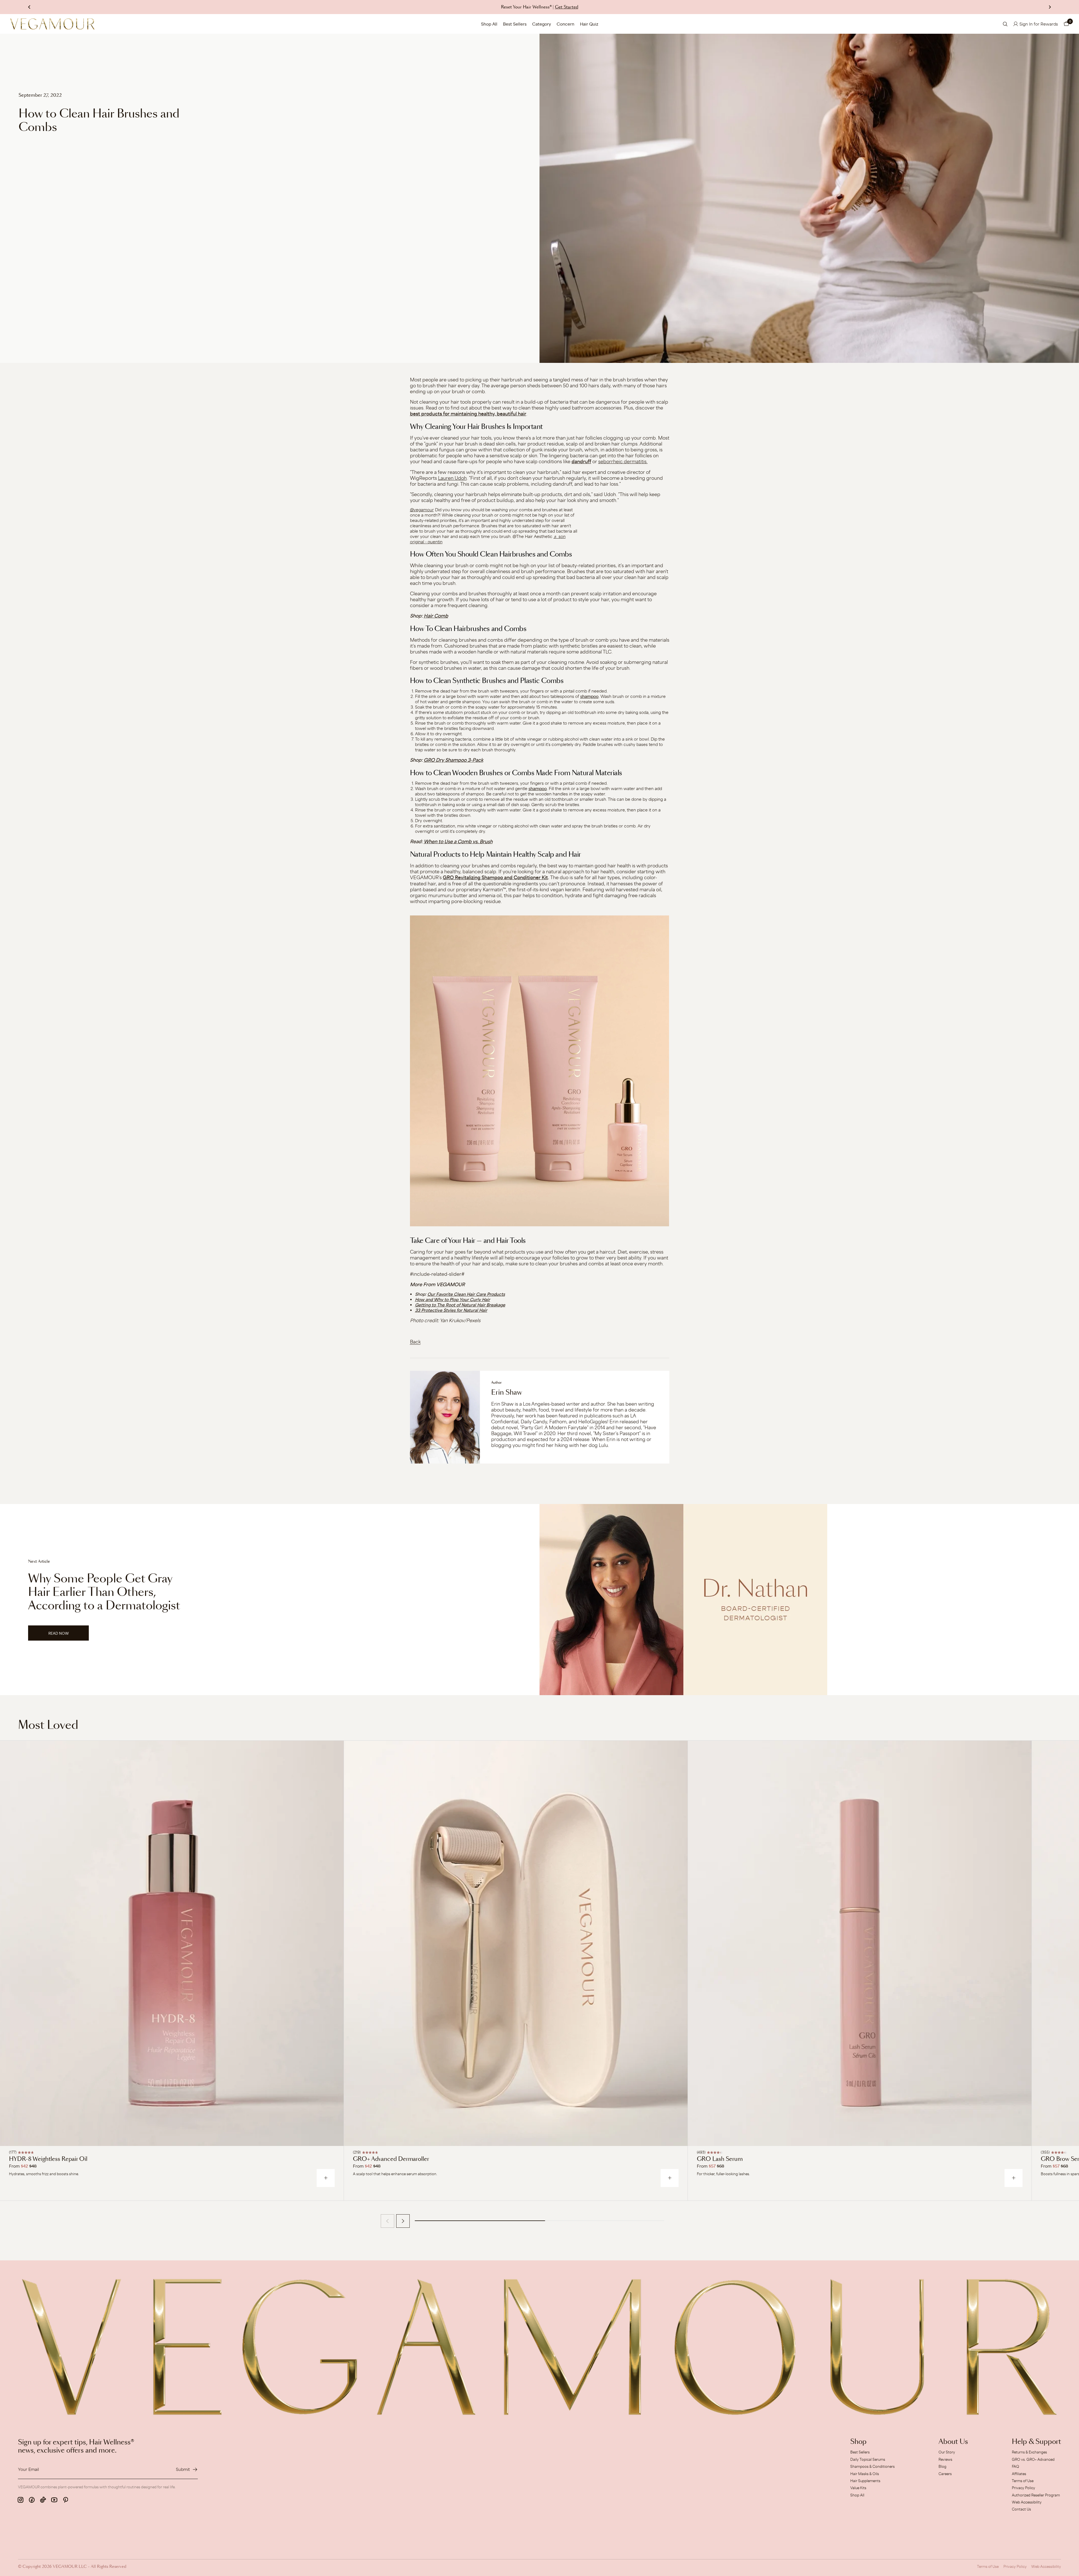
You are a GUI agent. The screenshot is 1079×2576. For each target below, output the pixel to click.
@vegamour (422, 510)
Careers (945, 2474)
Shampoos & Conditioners (872, 2466)
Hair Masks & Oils (865, 2474)
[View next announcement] (1050, 7)
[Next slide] (403, 2221)
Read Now (69, 1636)
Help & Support (1036, 2442)
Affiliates (1019, 2474)
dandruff (581, 462)
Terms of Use (1023, 2481)
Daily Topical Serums (868, 2459)
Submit (183, 2469)
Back (415, 1342)
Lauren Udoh (452, 478)
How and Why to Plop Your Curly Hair (453, 1300)
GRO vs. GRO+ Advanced (1033, 2459)
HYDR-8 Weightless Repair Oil (48, 2159)
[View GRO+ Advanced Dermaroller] (516, 1943)
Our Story (947, 2452)
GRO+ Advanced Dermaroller (391, 2159)
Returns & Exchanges (1029, 2452)
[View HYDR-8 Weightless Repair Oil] (172, 1943)
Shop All (489, 24)
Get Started (567, 7)
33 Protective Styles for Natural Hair (451, 1310)
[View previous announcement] (29, 7)
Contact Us (1021, 2509)
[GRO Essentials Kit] (540, 1071)
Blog (942, 2466)
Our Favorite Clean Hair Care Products (466, 1294)
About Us (953, 2442)
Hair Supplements (865, 2481)
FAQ (1015, 2466)
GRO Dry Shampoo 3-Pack (454, 760)
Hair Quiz (589, 24)
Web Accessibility (1027, 2502)
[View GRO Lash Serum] (860, 1943)
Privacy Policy (1024, 2488)
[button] (1066, 24)
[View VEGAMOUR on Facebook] (32, 2500)
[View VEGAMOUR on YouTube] (54, 2500)
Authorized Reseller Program (1036, 2495)
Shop (858, 2442)
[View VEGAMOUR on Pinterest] (65, 2500)
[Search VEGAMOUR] (1005, 24)
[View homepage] (52, 24)
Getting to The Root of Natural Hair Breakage (460, 1305)
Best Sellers (515, 24)
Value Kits (858, 2488)
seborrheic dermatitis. (623, 461)
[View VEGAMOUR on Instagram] (21, 2500)
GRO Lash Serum (720, 2159)
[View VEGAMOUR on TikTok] (43, 2500)
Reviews (945, 2459)
